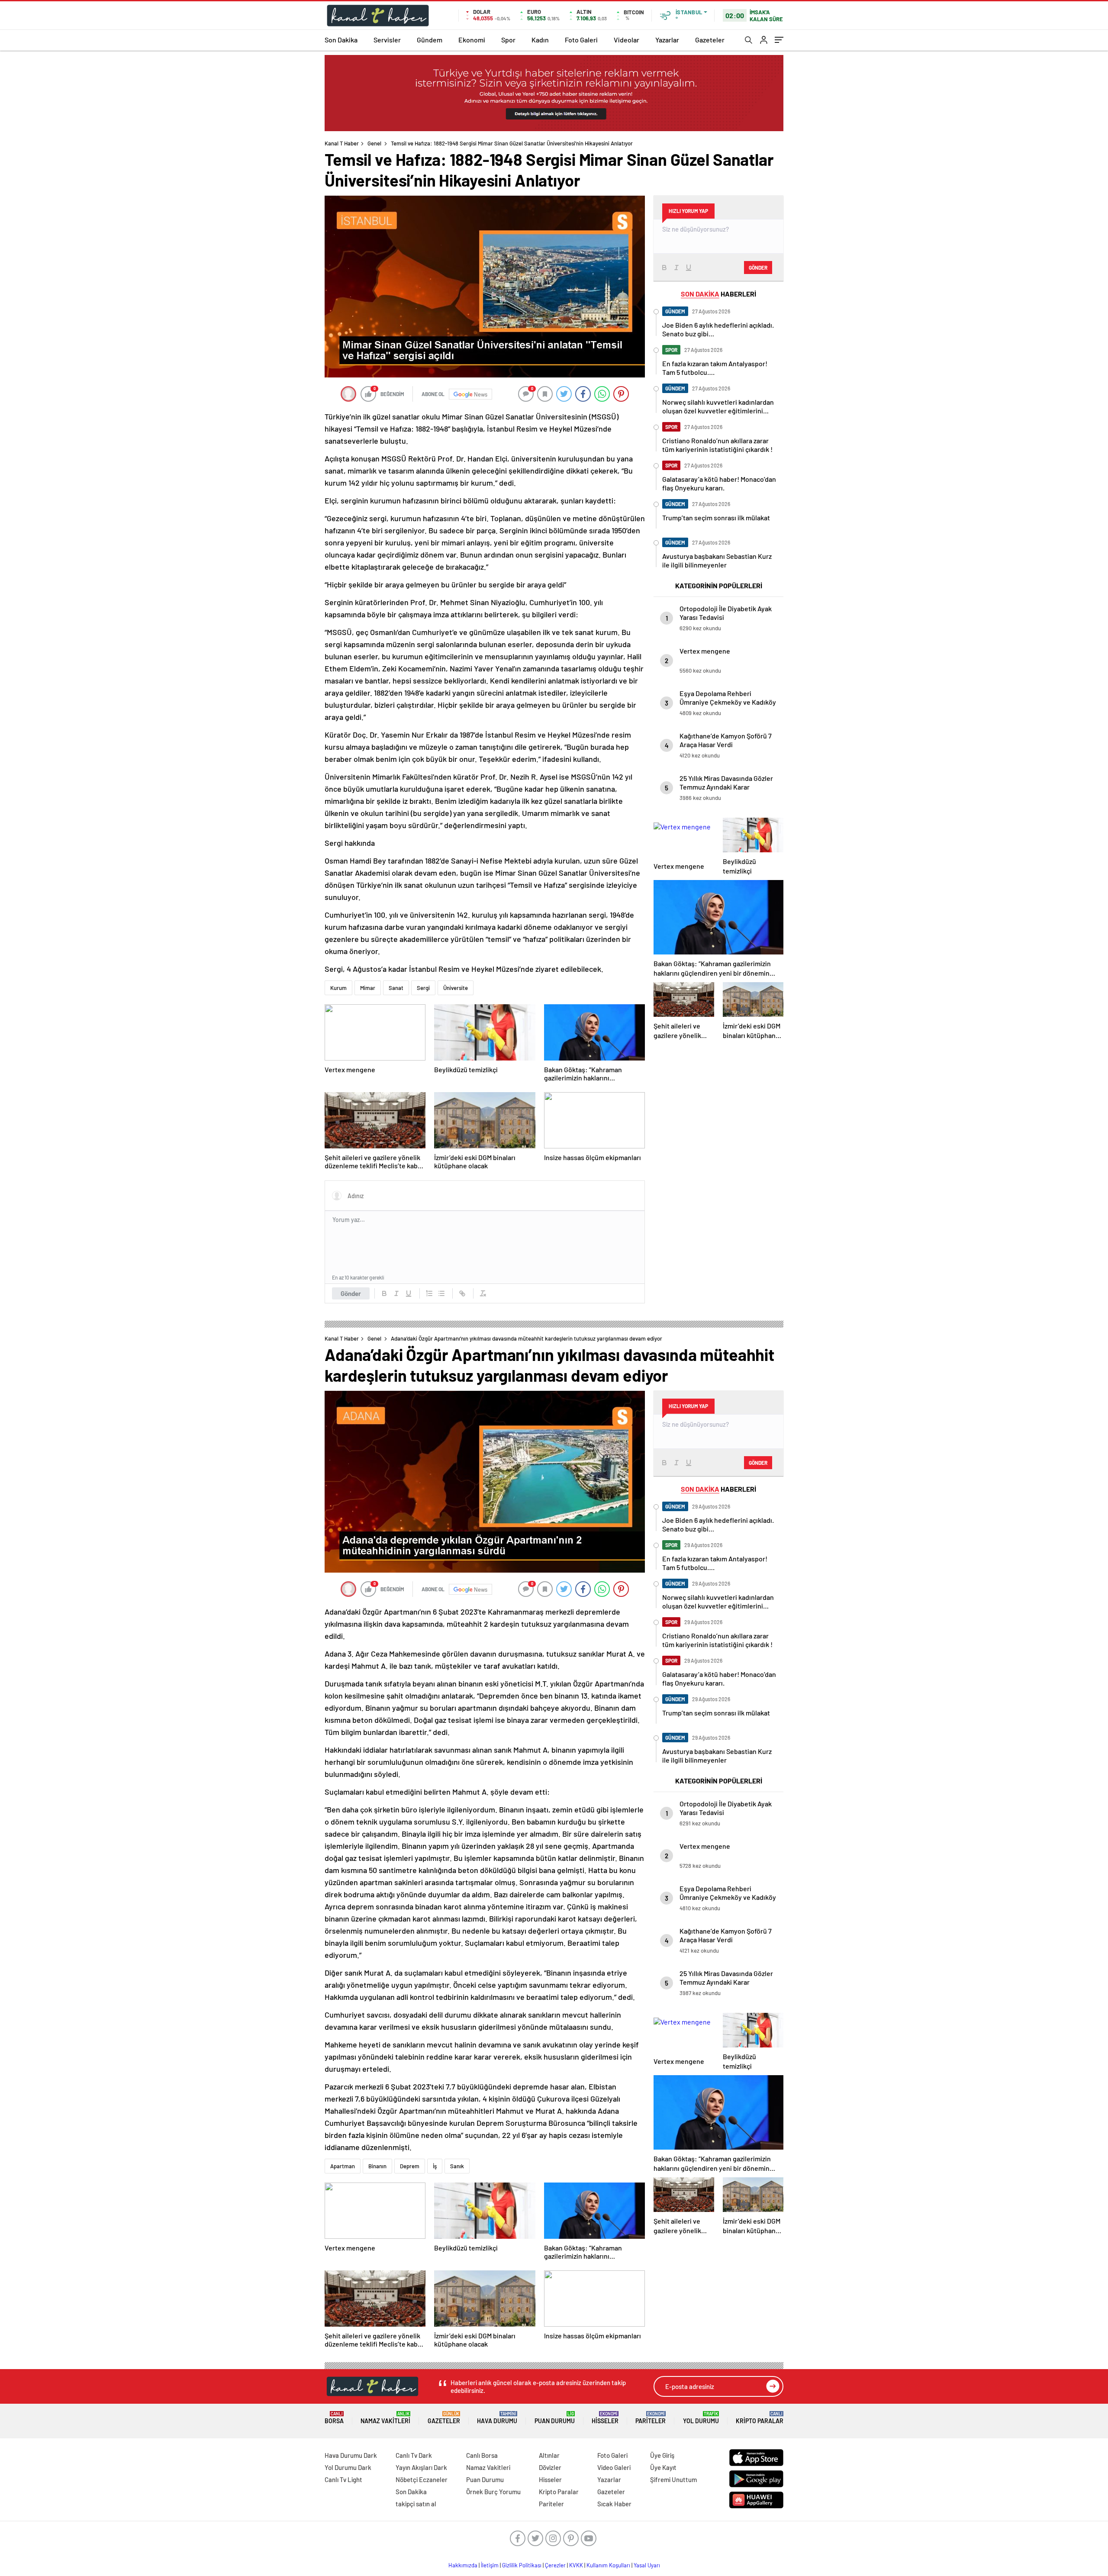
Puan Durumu (555, 2418)
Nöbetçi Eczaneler (422, 2479)
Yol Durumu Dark (348, 2467)
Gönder (351, 1293)
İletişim (490, 2565)
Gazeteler (710, 40)
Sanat (396, 988)
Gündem (430, 40)
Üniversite (456, 988)
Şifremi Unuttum (673, 2479)
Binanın (377, 2166)
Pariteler (651, 2418)
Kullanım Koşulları (608, 2565)
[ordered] (429, 1293)
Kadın (540, 40)
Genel (374, 143)
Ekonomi (472, 40)
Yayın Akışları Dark (421, 2467)
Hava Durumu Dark (351, 2455)
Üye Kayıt (663, 2467)
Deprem (410, 2166)
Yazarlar (667, 40)
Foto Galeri (581, 40)
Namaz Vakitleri (385, 2418)
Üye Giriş (662, 2455)
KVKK (576, 2565)
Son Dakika (341, 40)
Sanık (457, 2166)
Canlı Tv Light (343, 2479)
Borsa (334, 2418)
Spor (508, 40)
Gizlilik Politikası (522, 2565)
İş (435, 2166)
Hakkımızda (463, 2565)
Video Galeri (614, 2467)
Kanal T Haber (342, 143)
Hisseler (605, 2418)
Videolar (626, 40)
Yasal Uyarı (647, 2565)
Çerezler (555, 2565)
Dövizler (550, 2467)
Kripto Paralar (760, 2418)
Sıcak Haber (614, 2504)
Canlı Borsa (482, 2455)
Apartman (343, 2166)
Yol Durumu (701, 2418)
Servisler (387, 40)
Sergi (423, 988)
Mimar (368, 988)
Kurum (338, 988)
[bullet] (441, 1293)
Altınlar (549, 2455)
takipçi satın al (416, 2504)
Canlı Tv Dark (414, 2455)
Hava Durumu (497, 2418)
